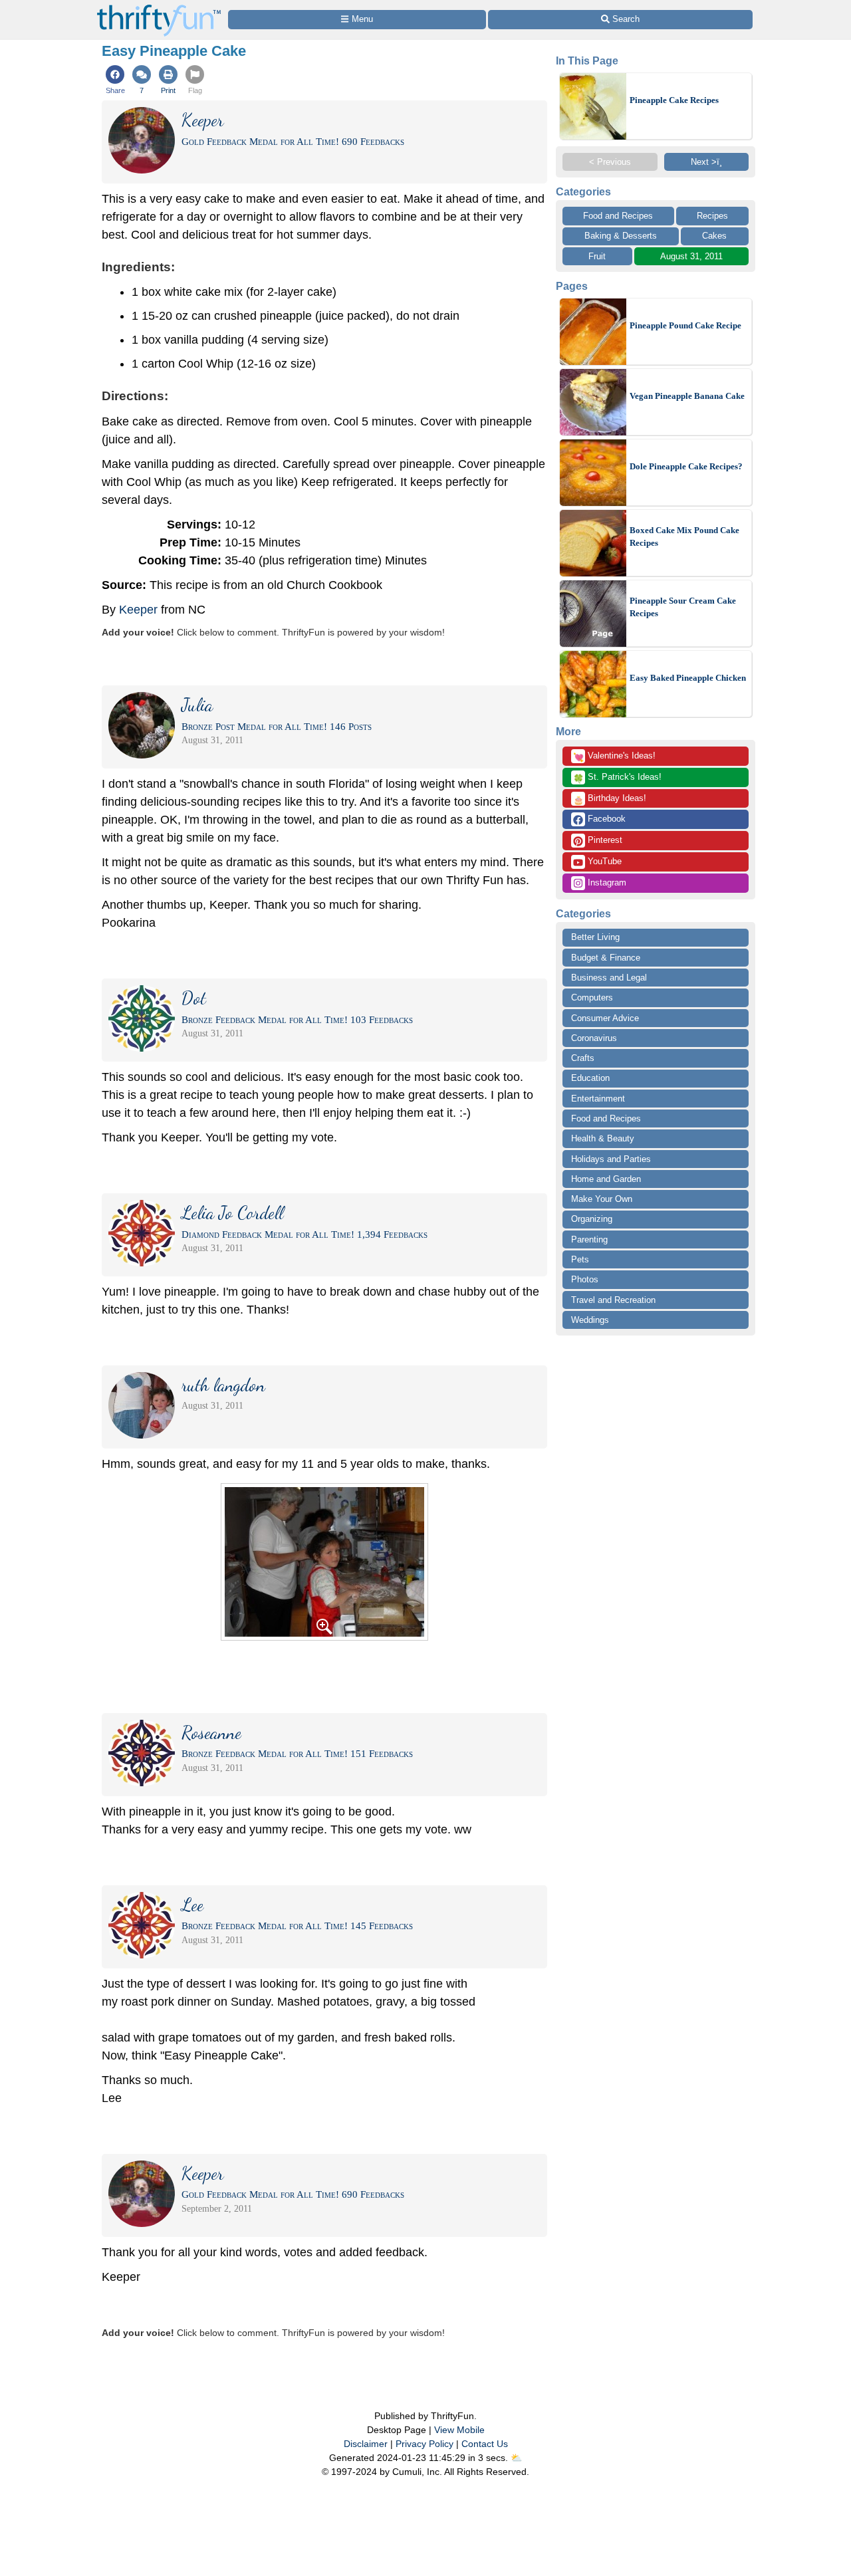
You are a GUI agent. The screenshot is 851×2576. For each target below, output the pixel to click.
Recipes (712, 216)
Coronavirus (594, 1038)
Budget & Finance (606, 958)
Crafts (583, 1058)
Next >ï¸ (706, 162)
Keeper (138, 610)
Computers (592, 997)
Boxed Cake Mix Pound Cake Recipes (684, 537)
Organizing (592, 1219)
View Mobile (459, 2430)
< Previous (610, 162)
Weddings (590, 1320)
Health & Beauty (603, 1138)
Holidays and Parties (611, 1159)
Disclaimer (366, 2444)
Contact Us (485, 2444)
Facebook (605, 819)
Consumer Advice (605, 1018)
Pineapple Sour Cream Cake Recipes (683, 607)
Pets (580, 1259)
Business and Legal (609, 978)
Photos (585, 1279)
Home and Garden (606, 1179)
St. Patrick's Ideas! (617, 778)
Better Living (595, 937)
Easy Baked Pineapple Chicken (688, 678)
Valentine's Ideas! (614, 757)
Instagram (606, 882)
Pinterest (604, 840)
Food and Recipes (618, 216)
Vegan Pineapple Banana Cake (687, 396)
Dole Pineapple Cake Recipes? (686, 466)
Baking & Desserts (621, 236)
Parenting (589, 1239)
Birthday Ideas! (610, 799)
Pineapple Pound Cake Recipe (685, 325)
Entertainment (598, 1099)
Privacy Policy (425, 2444)
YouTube (603, 861)
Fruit (597, 256)
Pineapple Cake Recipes (674, 100)
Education (590, 1078)
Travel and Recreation (613, 1300)
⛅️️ (516, 2458)
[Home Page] (159, 8)
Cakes (714, 236)
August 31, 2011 (691, 256)
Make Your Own (602, 1199)
